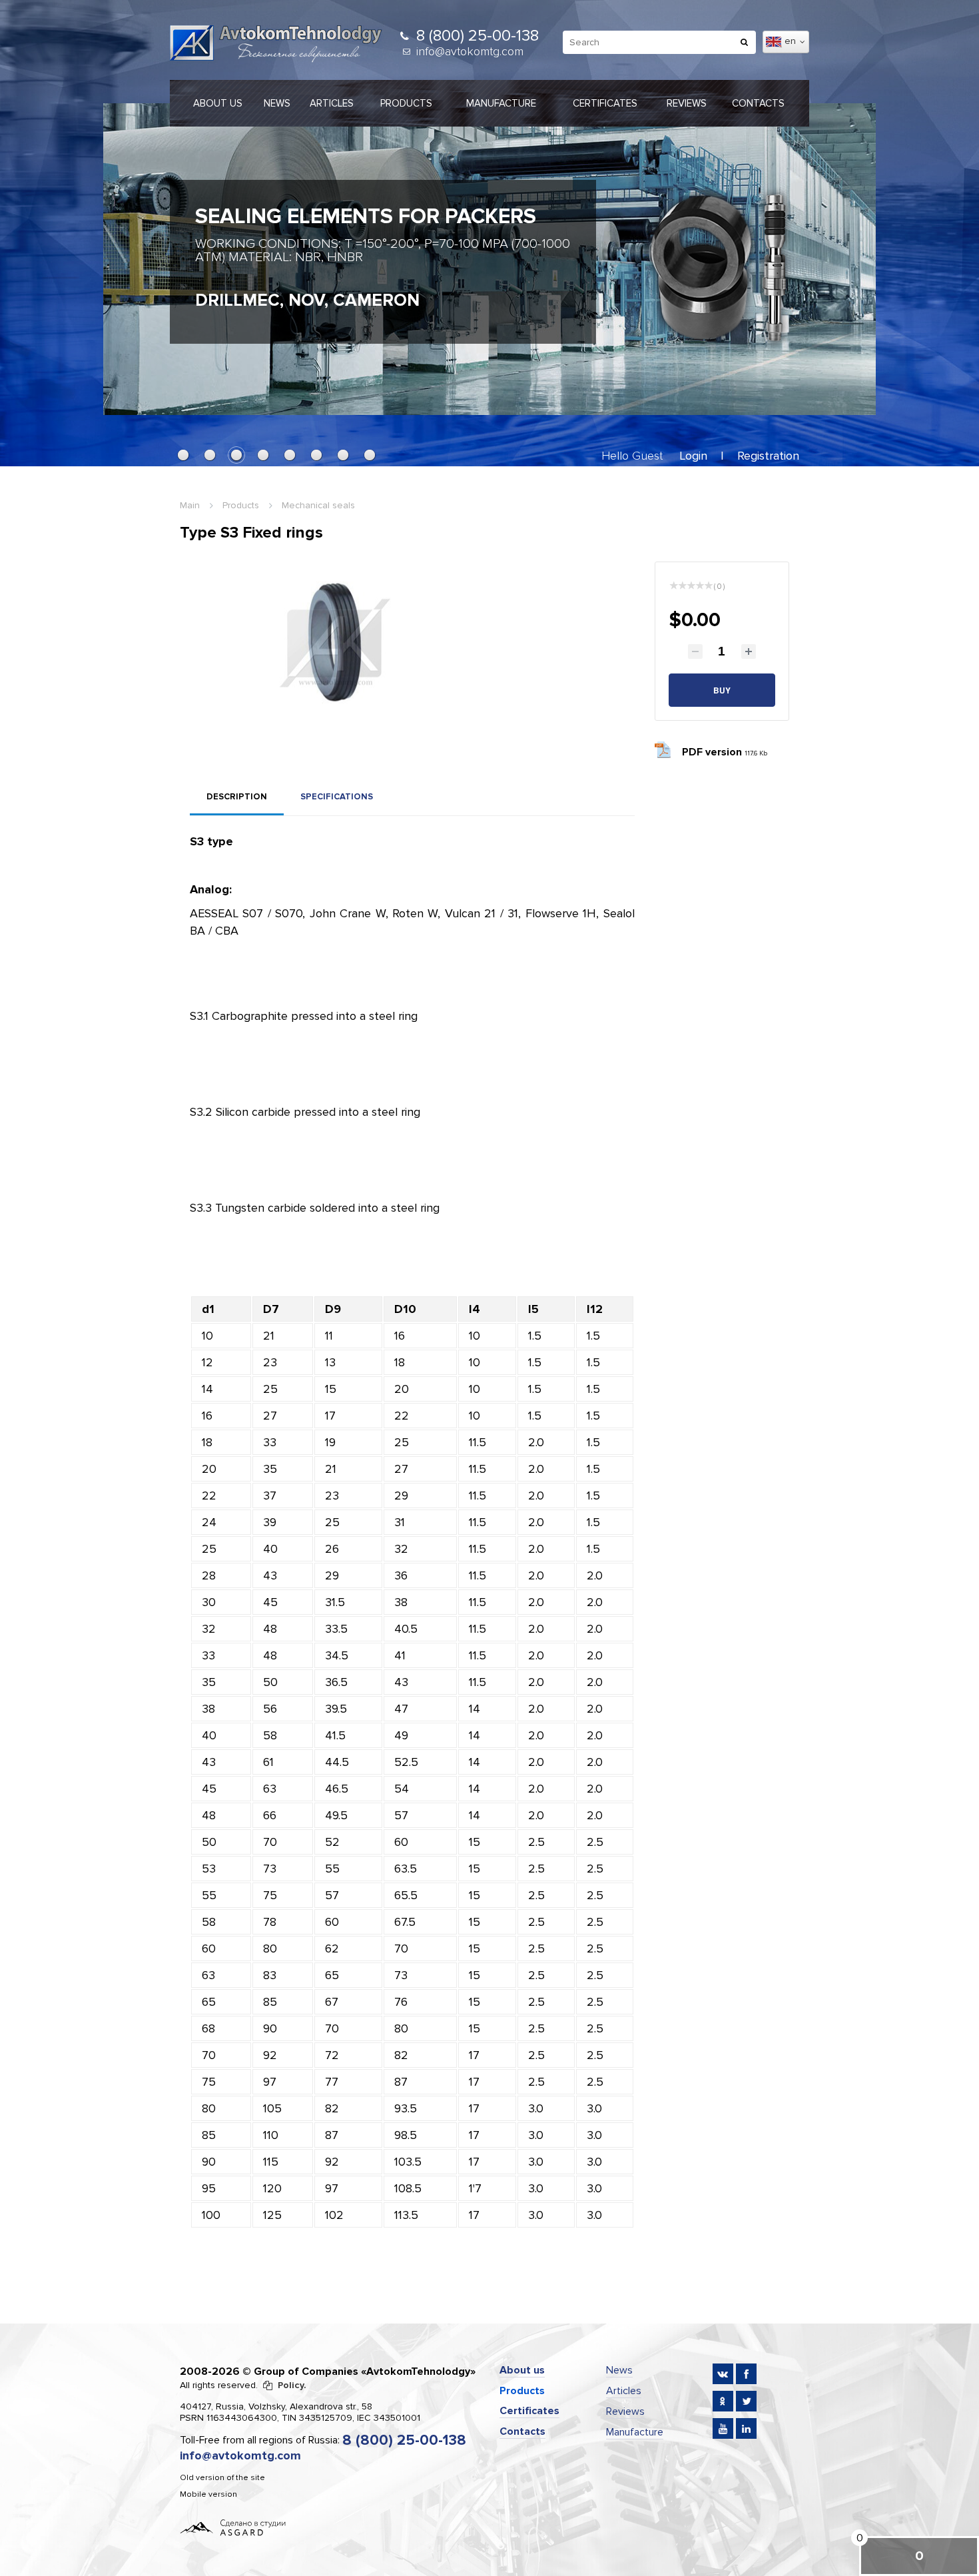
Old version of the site (222, 2478)
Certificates (605, 103)
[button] (183, 455)
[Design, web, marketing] (233, 2527)
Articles (332, 103)
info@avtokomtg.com (470, 51)
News (277, 103)
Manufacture (501, 103)
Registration (768, 456)
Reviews (687, 103)
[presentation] (127, 252)
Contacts (758, 103)
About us (218, 103)
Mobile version (208, 2494)
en (792, 41)
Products (406, 103)
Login (693, 456)
